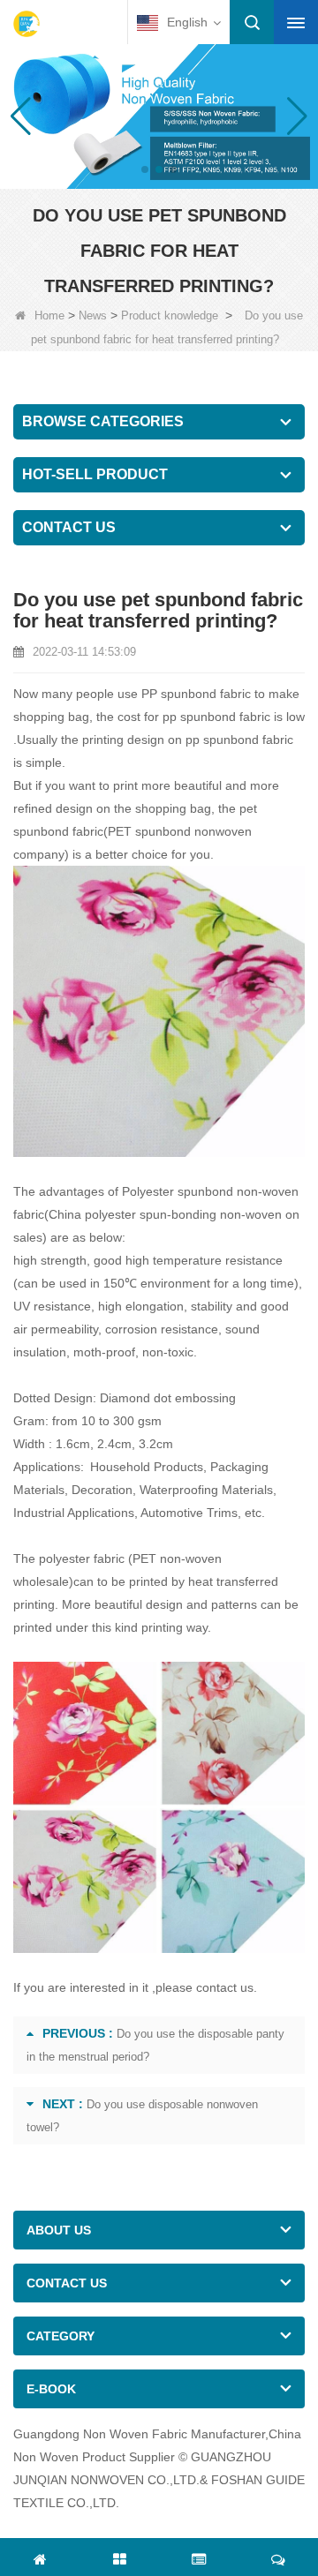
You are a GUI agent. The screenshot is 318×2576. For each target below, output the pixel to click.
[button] (145, 169)
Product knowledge (170, 315)
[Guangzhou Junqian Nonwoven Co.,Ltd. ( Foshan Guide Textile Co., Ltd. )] (26, 24)
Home (49, 315)
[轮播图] (159, 115)
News (93, 315)
